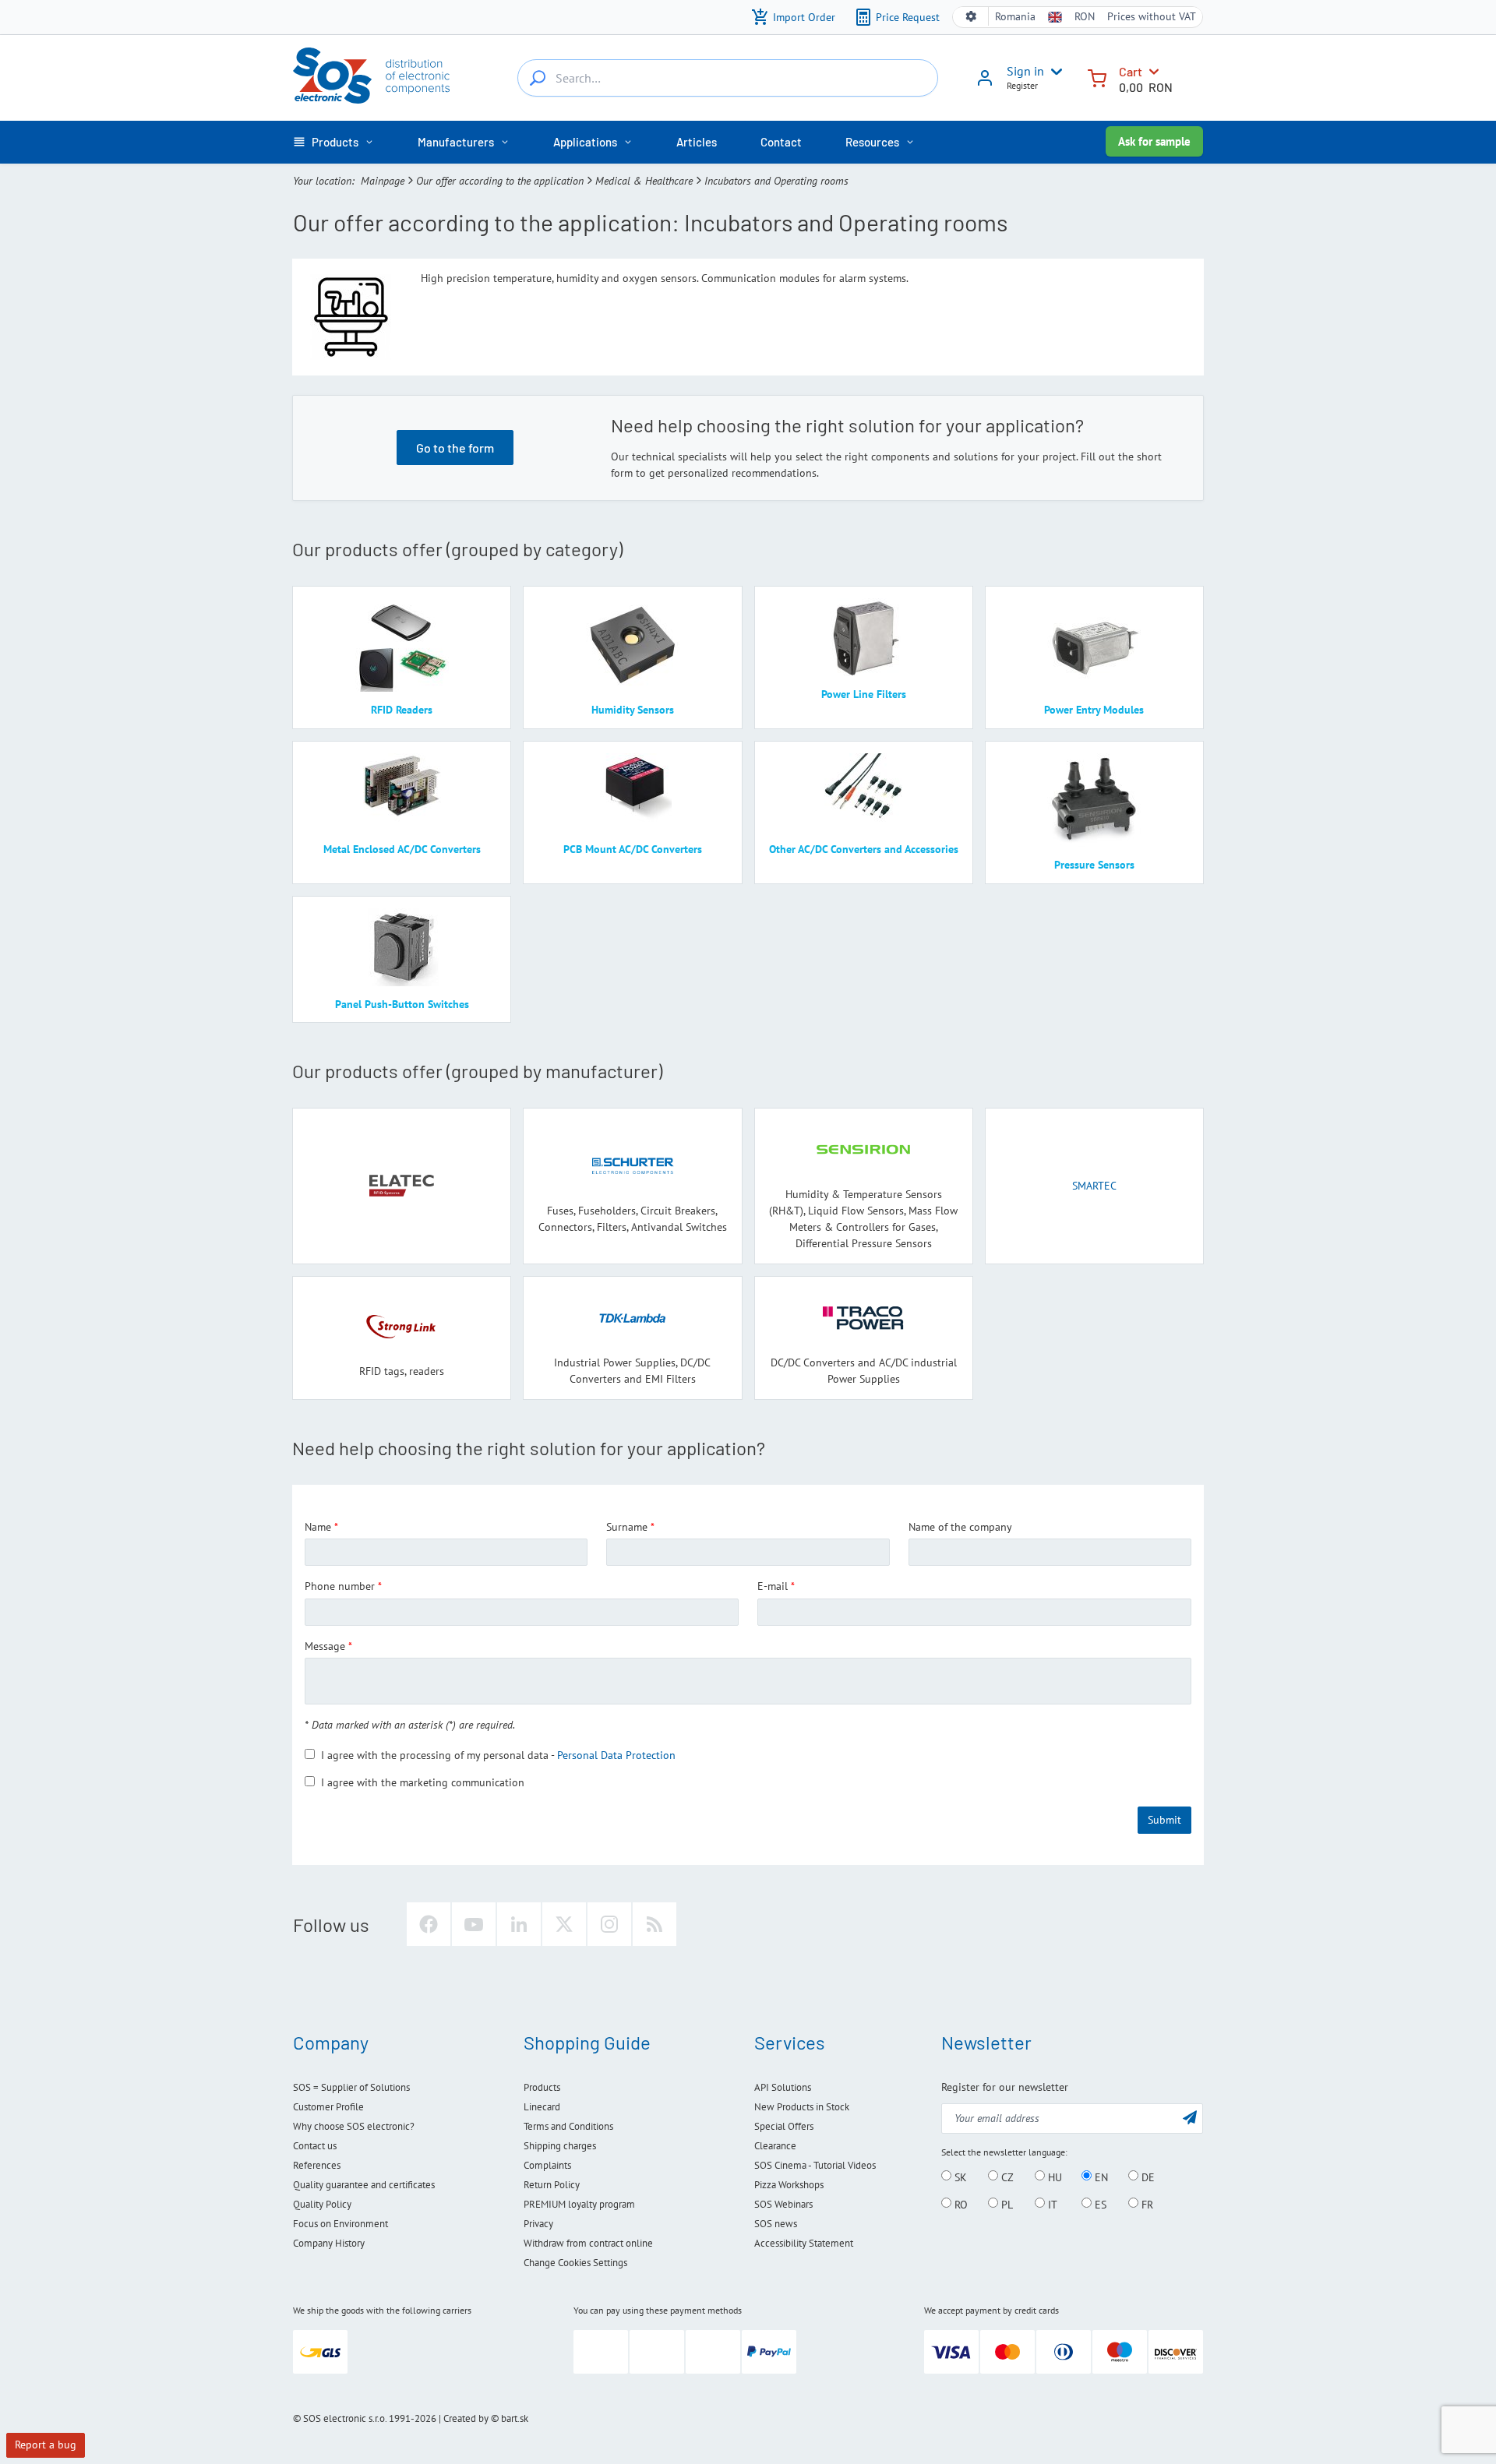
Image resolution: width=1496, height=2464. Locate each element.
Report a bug (46, 2445)
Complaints (547, 2165)
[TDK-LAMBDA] (633, 1318)
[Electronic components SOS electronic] (371, 76)
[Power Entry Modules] (1094, 645)
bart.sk (515, 2418)
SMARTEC (1094, 1186)
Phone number (340, 1586)
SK (959, 2177)
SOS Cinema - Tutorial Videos (815, 2165)
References (317, 2165)
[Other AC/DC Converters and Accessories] (864, 792)
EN (1100, 2177)
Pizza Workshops (789, 2185)
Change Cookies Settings (575, 2263)
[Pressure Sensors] (1094, 800)
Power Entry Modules (1094, 710)
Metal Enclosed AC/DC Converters (402, 849)
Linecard (542, 2107)
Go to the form (455, 448)
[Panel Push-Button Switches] (402, 947)
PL (1006, 2204)
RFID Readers (402, 710)
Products (542, 2087)
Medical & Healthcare (644, 181)
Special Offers (784, 2126)
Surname (627, 1527)
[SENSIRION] (863, 1149)
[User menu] (1053, 72)
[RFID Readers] (402, 645)
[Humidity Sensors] (632, 645)
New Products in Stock (802, 2107)
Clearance (775, 2146)
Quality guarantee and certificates (364, 2185)
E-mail (773, 1586)
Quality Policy (322, 2204)
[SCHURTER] (633, 1166)
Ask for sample (1154, 141)
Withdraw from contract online (588, 2243)
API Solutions (783, 2087)
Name (318, 1527)
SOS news (776, 2224)
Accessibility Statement (804, 2243)
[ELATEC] (402, 1186)
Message (325, 1646)
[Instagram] (609, 1924)
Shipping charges (560, 2146)
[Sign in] (985, 83)
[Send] (1190, 2117)
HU (1053, 2177)
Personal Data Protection (616, 1755)
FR (1146, 2204)
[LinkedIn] (519, 1924)
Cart (1131, 71)
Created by (466, 2418)
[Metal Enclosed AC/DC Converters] (402, 792)
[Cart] (1097, 77)
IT (1051, 2204)
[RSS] (654, 1924)
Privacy (538, 2224)
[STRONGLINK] (402, 1326)
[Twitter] (564, 1924)
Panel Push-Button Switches (402, 1004)
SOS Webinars (783, 2204)
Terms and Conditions (568, 2126)
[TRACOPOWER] (864, 1318)
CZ (1006, 2177)
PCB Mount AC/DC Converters (633, 849)
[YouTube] (474, 1924)
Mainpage (383, 181)
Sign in (1025, 71)
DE (1147, 2177)
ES (1099, 2204)
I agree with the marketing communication (423, 1782)
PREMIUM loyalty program (579, 2204)
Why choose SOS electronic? (354, 2126)
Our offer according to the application (500, 181)
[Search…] (538, 78)
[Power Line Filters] (864, 637)
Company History (329, 2243)
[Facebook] (429, 1924)
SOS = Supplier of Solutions (351, 2087)
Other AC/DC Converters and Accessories (864, 849)
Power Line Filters (864, 694)
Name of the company (960, 1527)
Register (1022, 85)
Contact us (315, 2146)
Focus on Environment (340, 2224)
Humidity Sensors (633, 710)
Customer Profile (328, 2107)
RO (960, 2204)
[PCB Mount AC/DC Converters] (632, 792)
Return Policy (552, 2185)
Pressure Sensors (1094, 865)
